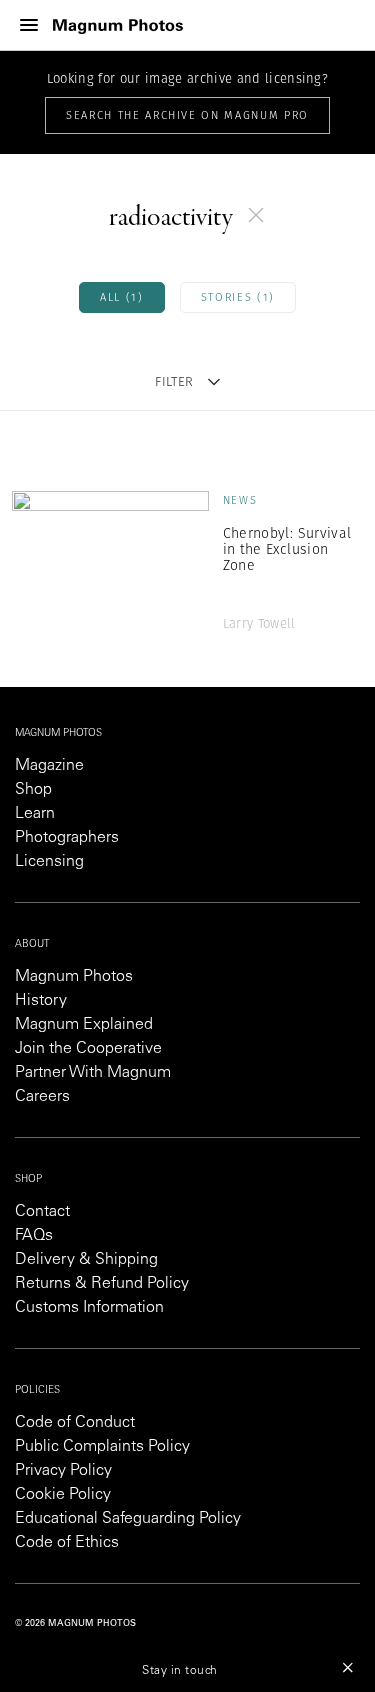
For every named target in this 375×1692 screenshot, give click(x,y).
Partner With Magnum (93, 1073)
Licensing (49, 862)
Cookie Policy (63, 1495)
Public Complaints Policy (102, 1447)
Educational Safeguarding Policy (128, 1519)
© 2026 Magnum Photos (75, 1623)
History (41, 1001)
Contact (42, 1212)
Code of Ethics (67, 1543)
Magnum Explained (84, 1025)
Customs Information (89, 1308)
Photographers (67, 838)
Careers (42, 1097)
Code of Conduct (75, 1423)
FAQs (34, 1236)
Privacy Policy (63, 1471)
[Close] (348, 1667)
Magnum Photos (74, 977)
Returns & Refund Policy (102, 1284)
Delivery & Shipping (86, 1260)
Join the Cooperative (88, 1049)
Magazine (49, 766)
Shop (33, 790)
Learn (35, 814)
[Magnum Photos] (118, 25)
